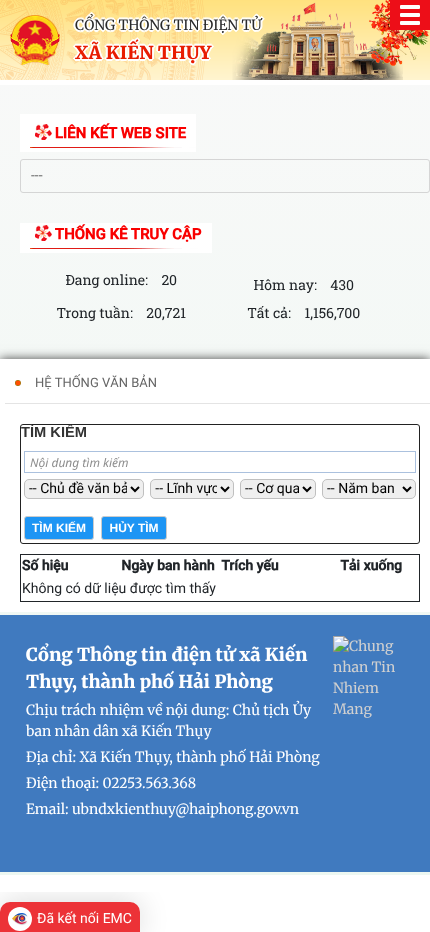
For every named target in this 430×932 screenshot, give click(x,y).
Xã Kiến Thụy (143, 53)
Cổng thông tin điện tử (168, 25)
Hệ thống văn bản (96, 383)
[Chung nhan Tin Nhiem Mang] (371, 677)
